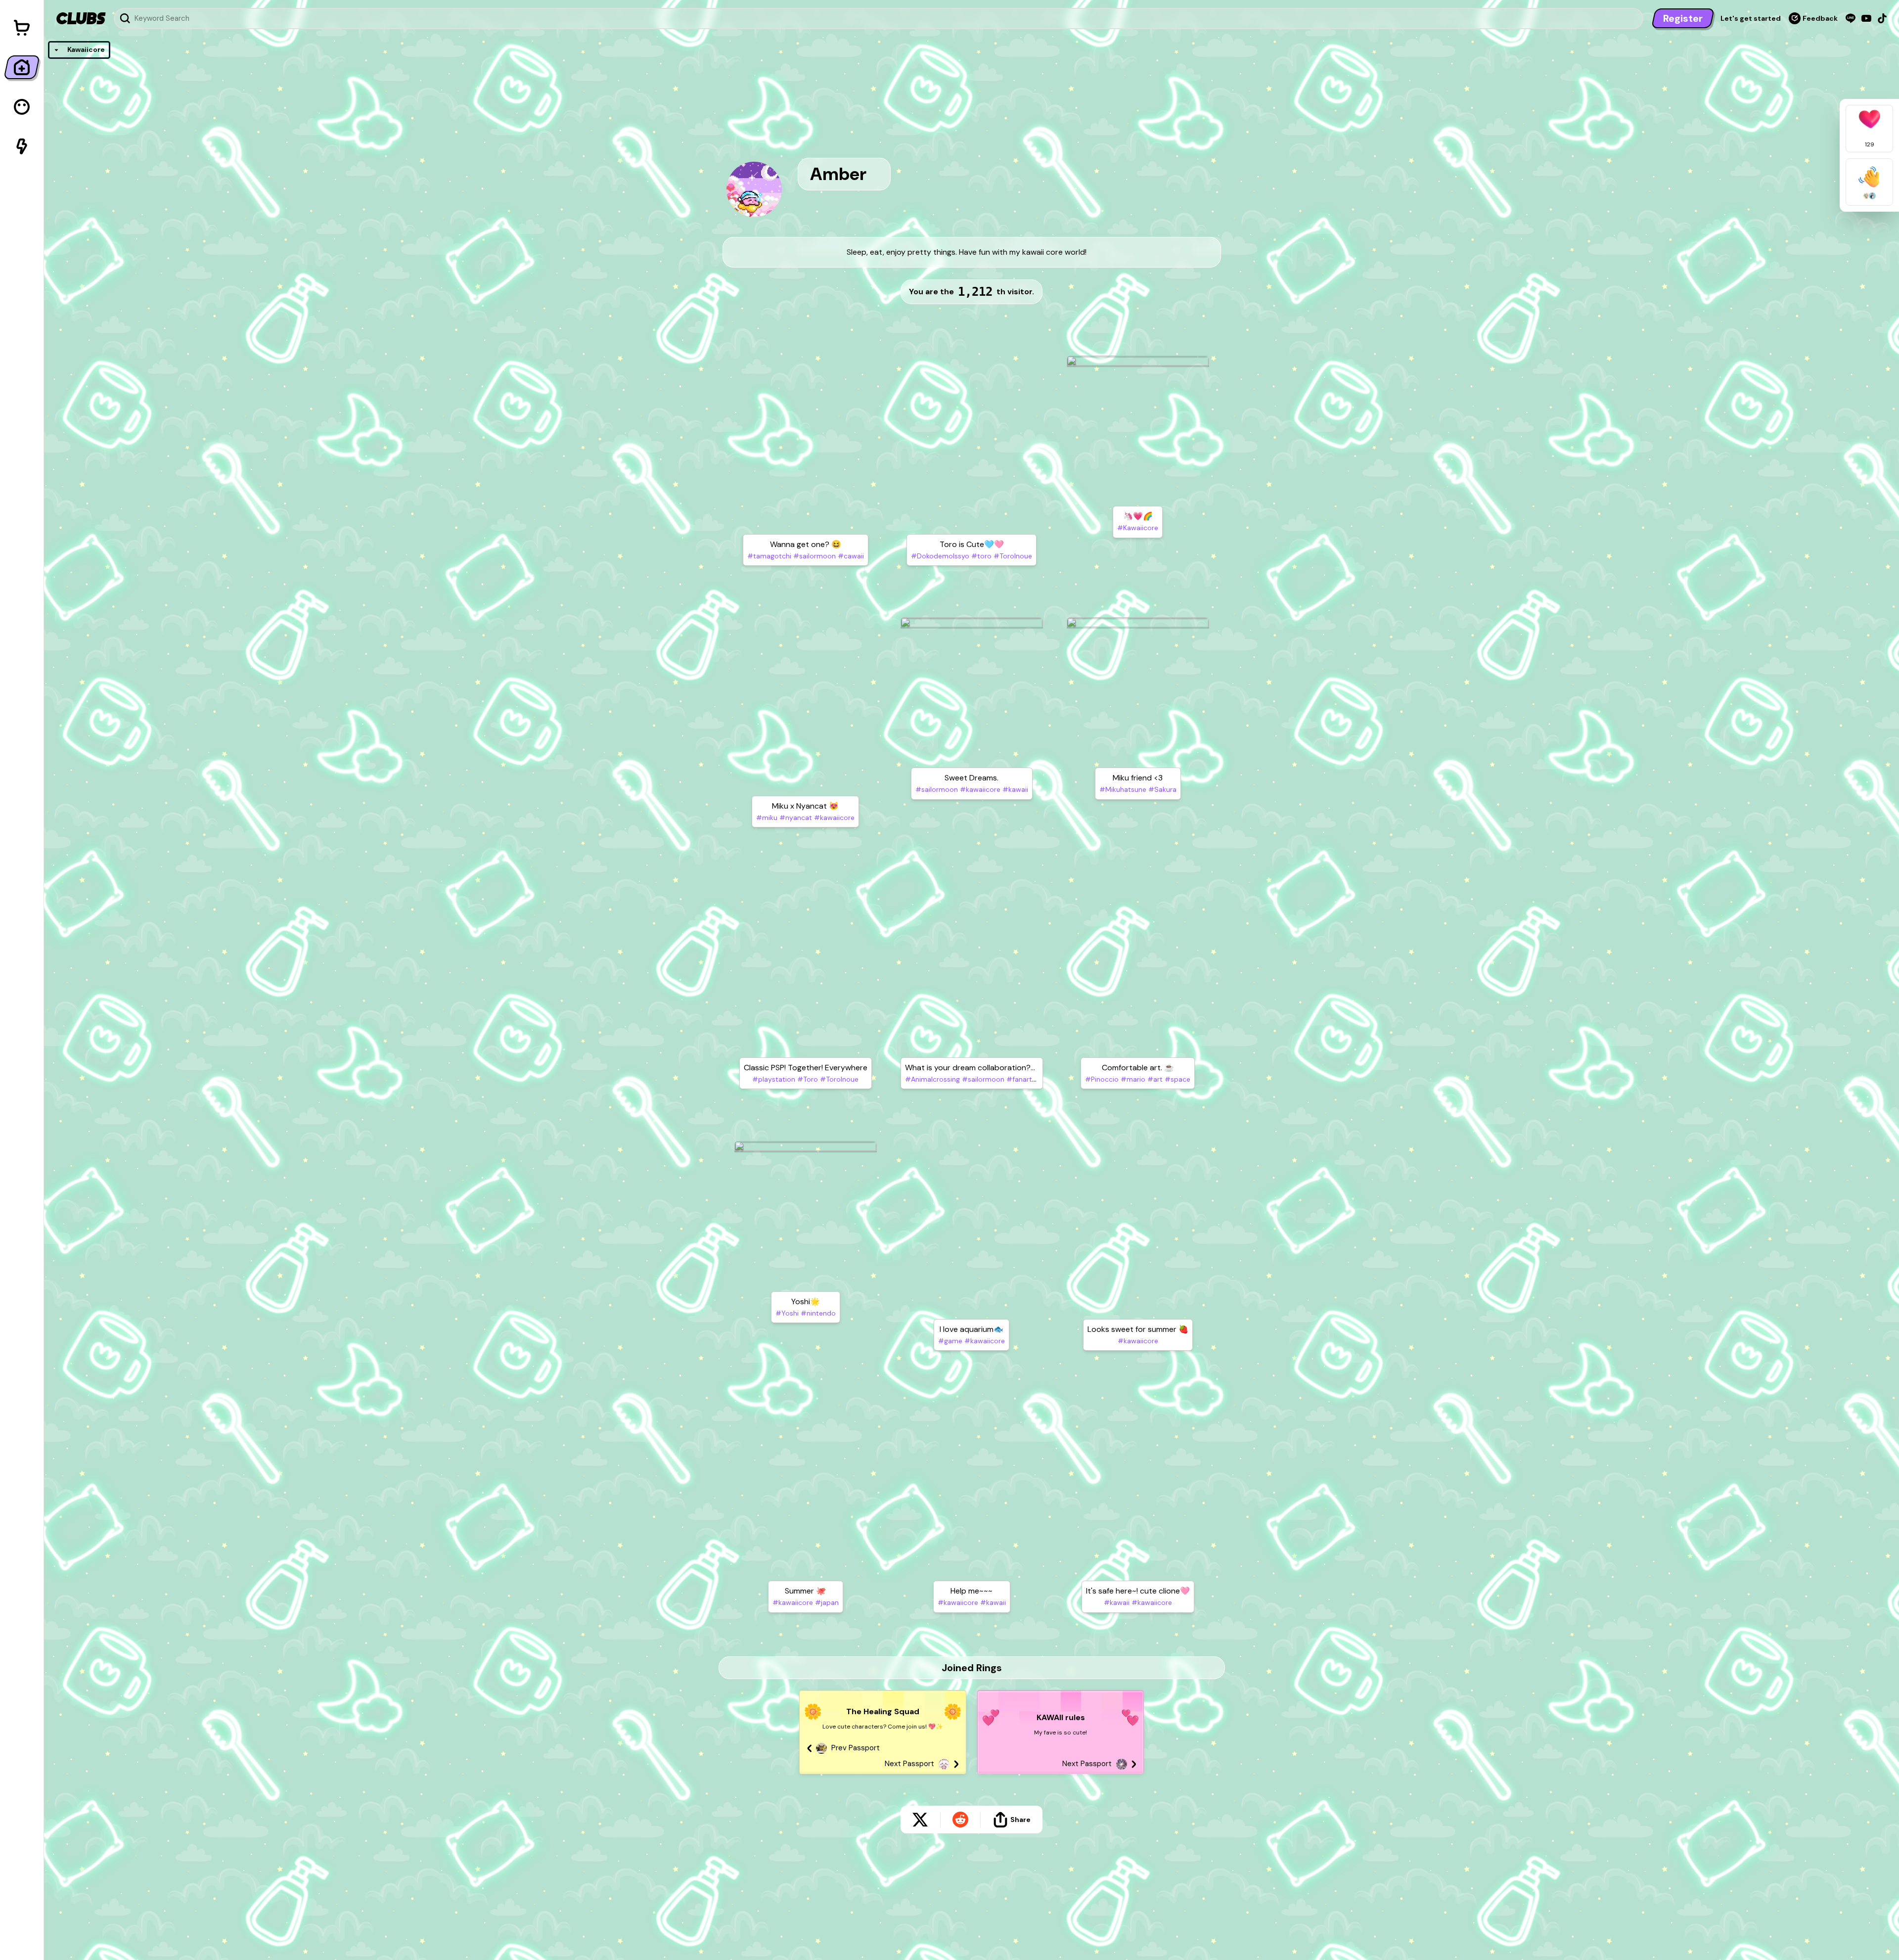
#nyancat (795, 818)
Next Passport (909, 1764)
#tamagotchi (769, 556)
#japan (826, 1602)
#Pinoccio (1102, 1079)
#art (1154, 1079)
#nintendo (817, 1313)
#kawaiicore (833, 818)
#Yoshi (787, 1313)
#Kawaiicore (1138, 528)
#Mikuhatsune (1123, 789)
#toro (980, 556)
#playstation (774, 1079)
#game (950, 1341)
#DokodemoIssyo (940, 556)
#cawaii (850, 556)
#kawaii (1014, 789)
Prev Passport (856, 1748)
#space (1176, 1079)
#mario (1132, 1079)
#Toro (807, 1079)
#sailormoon (814, 556)
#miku (767, 818)
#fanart (1018, 1079)
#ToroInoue (1012, 556)
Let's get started (1751, 18)
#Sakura (1161, 789)
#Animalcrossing (932, 1079)
